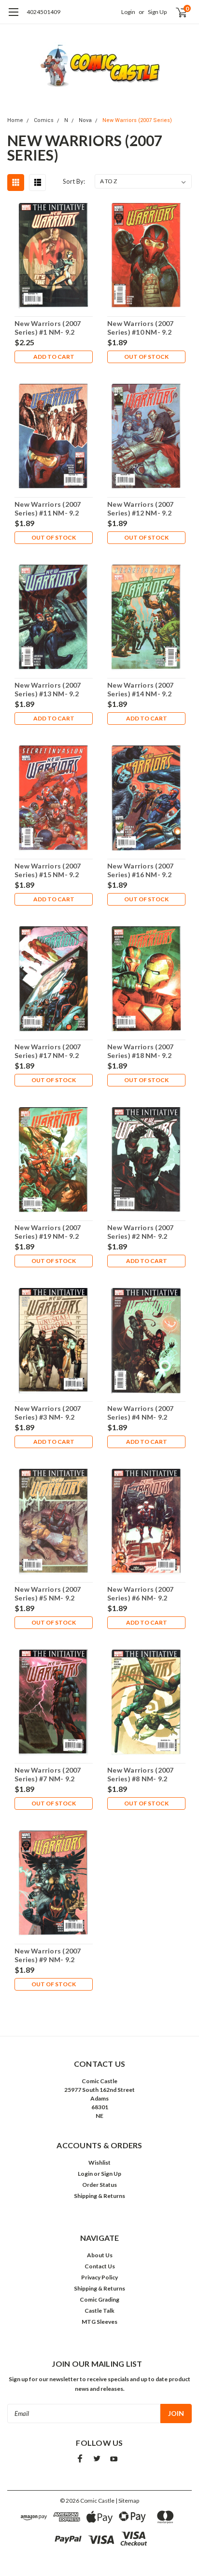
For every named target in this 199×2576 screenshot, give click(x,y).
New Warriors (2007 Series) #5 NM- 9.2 (48, 1593)
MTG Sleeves (99, 2322)
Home (15, 120)
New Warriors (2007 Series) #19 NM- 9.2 (48, 1232)
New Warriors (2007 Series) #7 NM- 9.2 (48, 1774)
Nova (85, 120)
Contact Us (100, 2266)
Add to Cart (54, 357)
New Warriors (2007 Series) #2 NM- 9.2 (141, 1232)
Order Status (99, 2185)
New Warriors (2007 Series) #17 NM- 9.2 (48, 1051)
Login (128, 12)
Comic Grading (99, 2299)
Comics (44, 120)
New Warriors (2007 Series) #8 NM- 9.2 (141, 1774)
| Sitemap (127, 2501)
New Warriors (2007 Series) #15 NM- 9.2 (48, 870)
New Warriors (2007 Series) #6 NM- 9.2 (141, 1593)
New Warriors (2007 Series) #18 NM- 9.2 (141, 1051)
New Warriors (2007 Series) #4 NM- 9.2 (141, 1413)
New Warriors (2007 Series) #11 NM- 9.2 (48, 508)
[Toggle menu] (13, 17)
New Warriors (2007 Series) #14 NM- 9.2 (141, 689)
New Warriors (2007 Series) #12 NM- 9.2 (141, 508)
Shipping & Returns (99, 2196)
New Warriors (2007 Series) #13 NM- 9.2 (48, 689)
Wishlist (99, 2162)
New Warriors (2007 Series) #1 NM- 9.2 (48, 328)
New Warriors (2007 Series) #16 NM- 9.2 (141, 870)
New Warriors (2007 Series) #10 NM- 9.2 (141, 328)
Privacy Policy (99, 2277)
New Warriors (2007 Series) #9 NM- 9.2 (48, 1955)
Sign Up (157, 12)
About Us (100, 2255)
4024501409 (43, 12)
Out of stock (146, 357)
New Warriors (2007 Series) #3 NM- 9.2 (48, 1413)
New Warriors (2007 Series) (137, 120)
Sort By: (74, 181)
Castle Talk (99, 2311)
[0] (176, 12)
